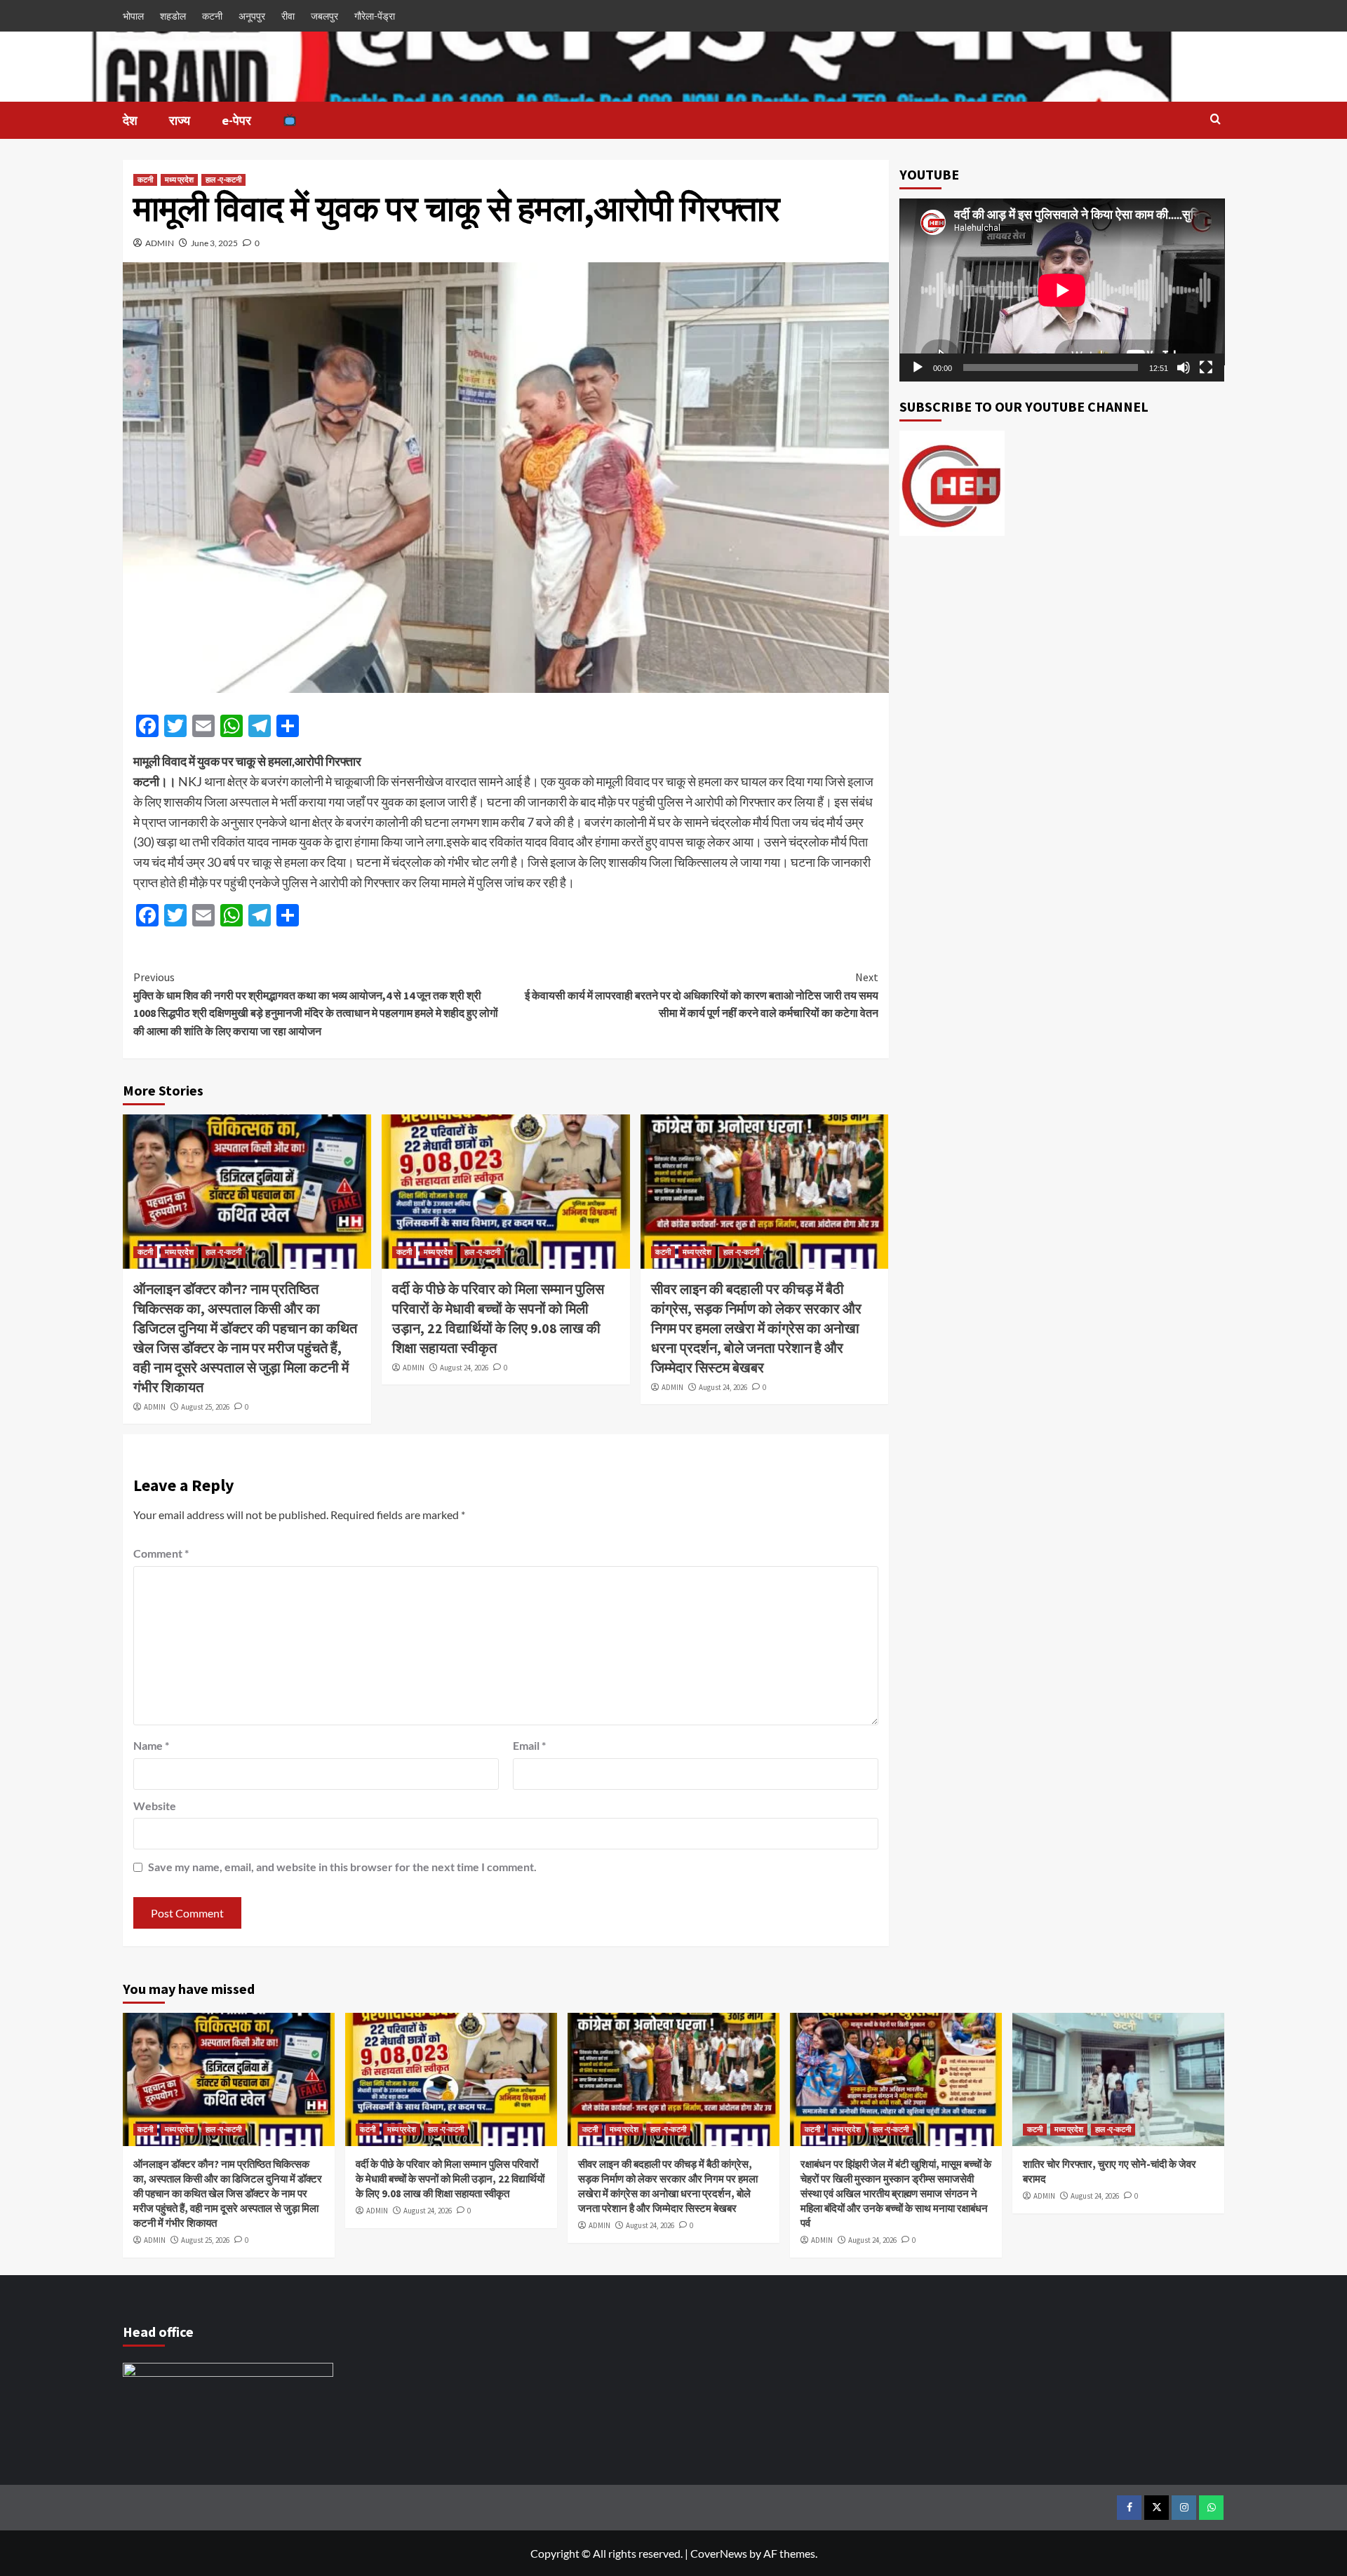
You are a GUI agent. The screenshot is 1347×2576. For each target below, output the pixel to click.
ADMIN (160, 243)
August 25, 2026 (205, 1407)
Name (151, 1745)
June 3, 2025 (214, 243)
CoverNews (719, 2553)
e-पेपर (236, 120)
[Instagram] (1184, 2508)
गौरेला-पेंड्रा (375, 16)
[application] (1062, 290)
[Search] (1215, 120)
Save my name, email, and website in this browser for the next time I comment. (342, 1867)
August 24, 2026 (464, 1368)
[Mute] (1184, 367)
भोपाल (133, 16)
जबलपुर (324, 16)
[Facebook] (1129, 2508)
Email (529, 1745)
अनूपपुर (252, 16)
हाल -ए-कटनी (223, 180)
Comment (161, 1553)
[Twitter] (1157, 2508)
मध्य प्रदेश (179, 180)
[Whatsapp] (1211, 2508)
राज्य (180, 120)
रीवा (288, 16)
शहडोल (173, 16)
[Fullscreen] (1206, 367)
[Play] (918, 367)
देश (130, 120)
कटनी (212, 16)
